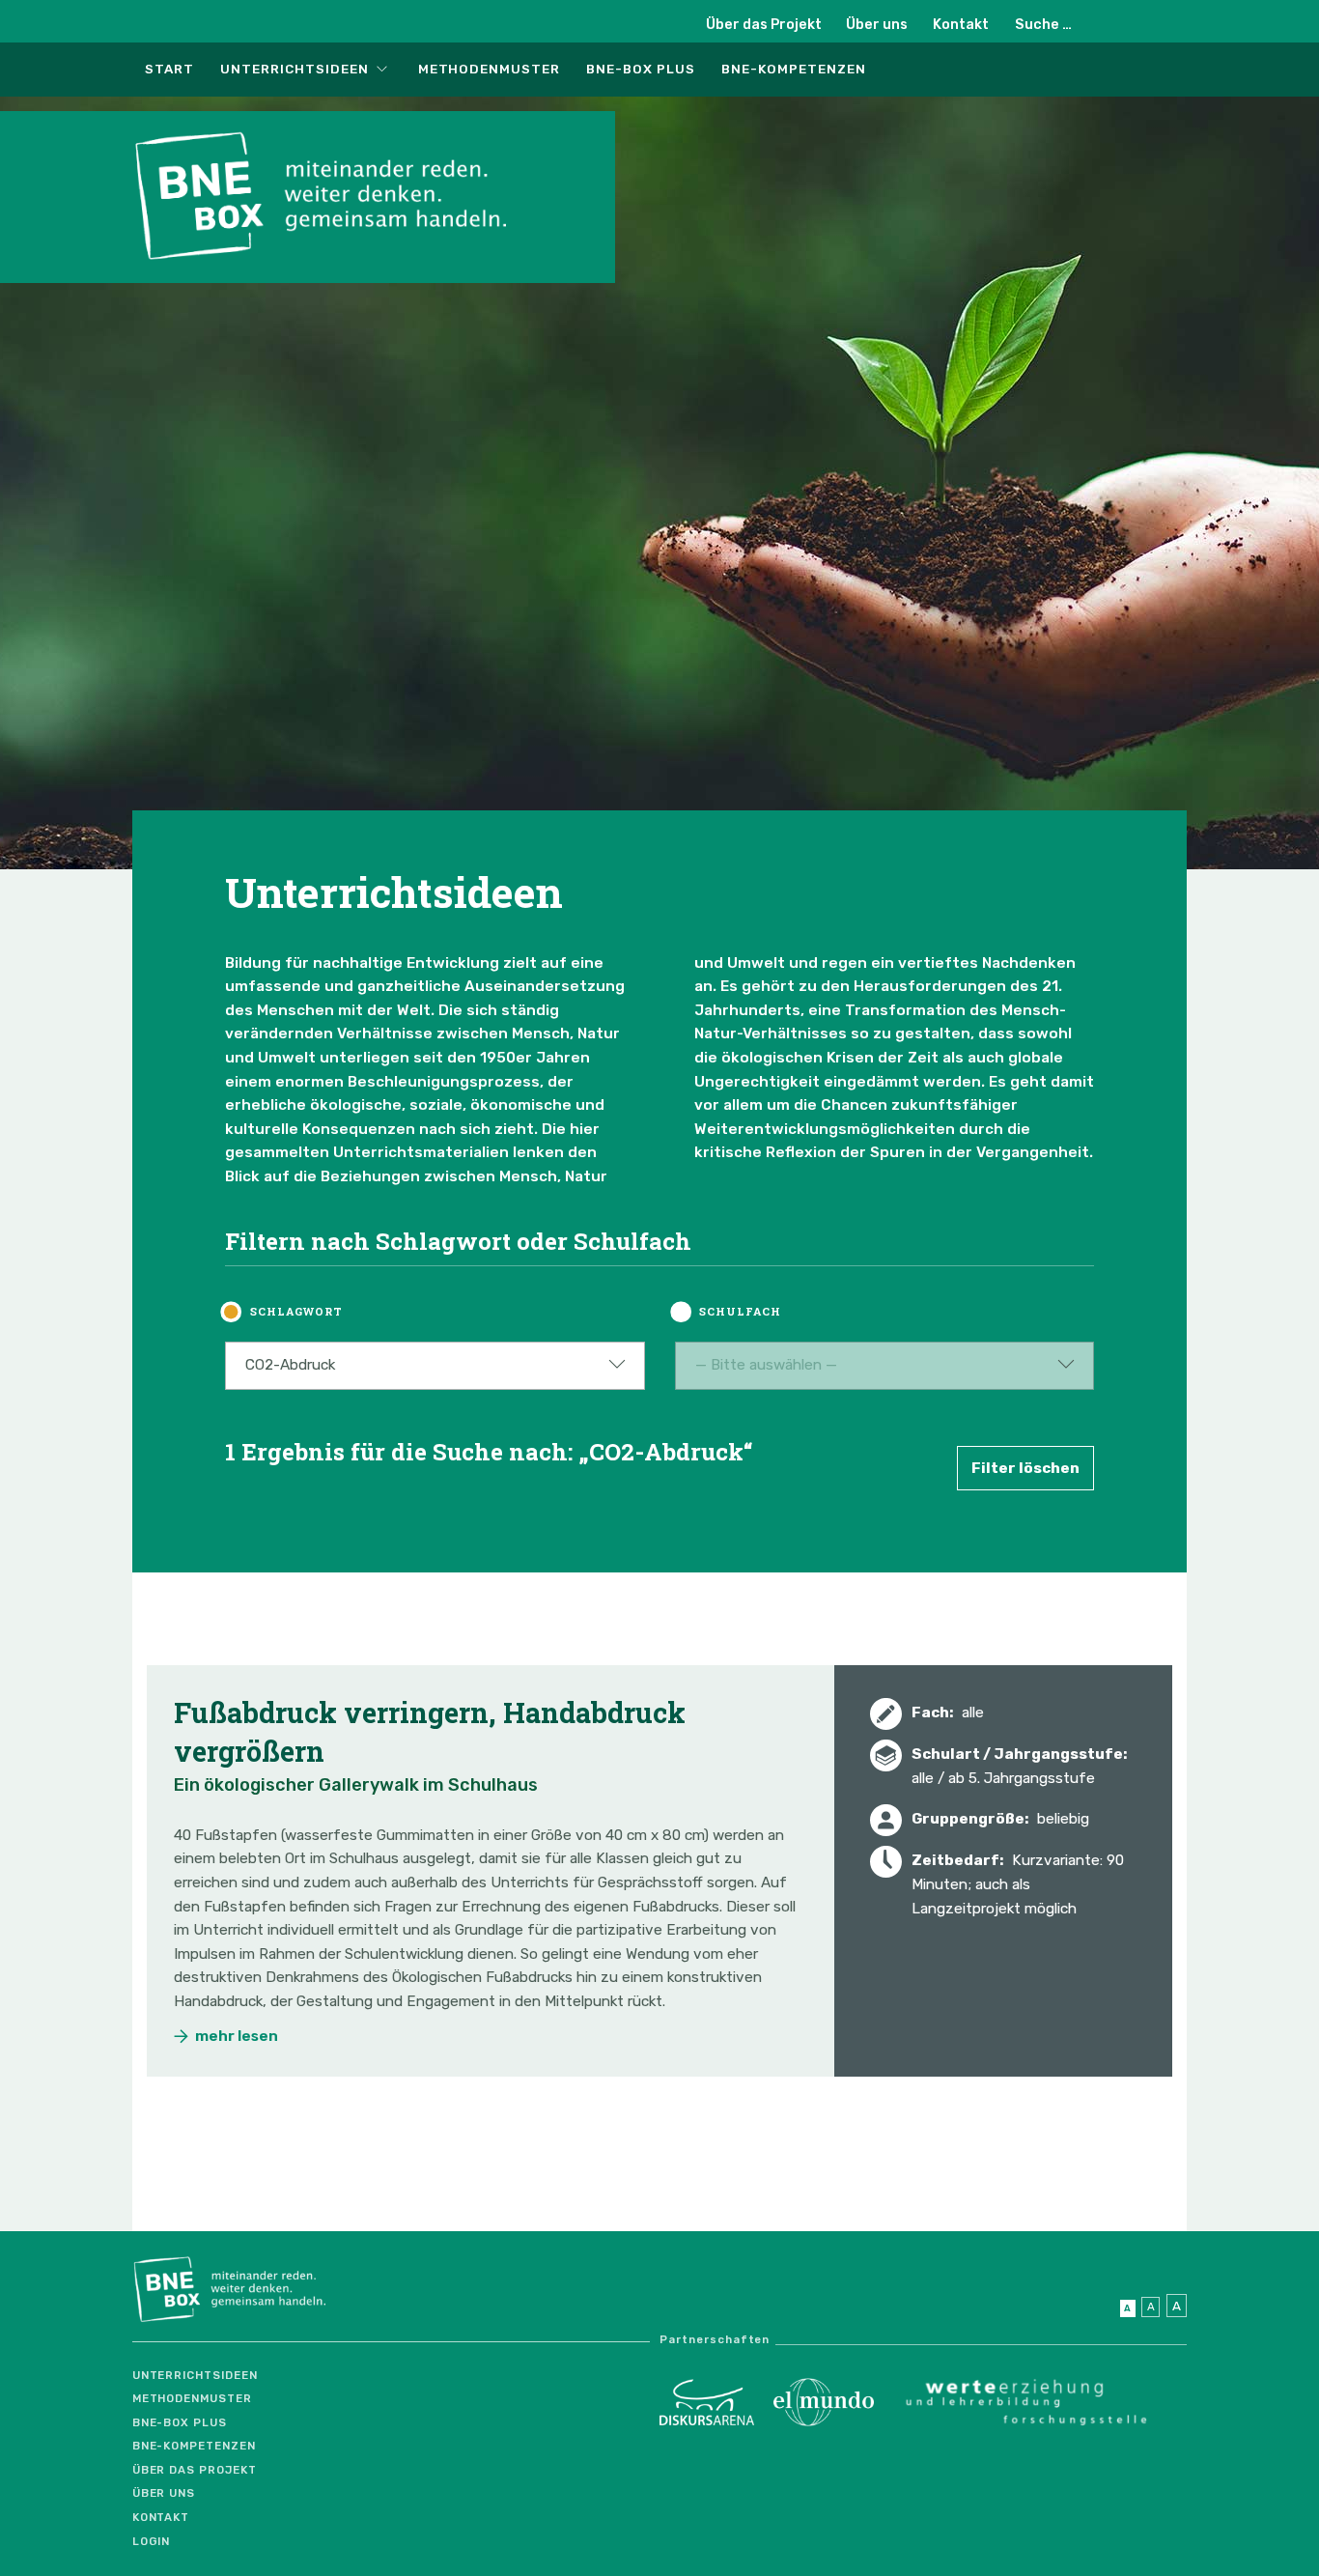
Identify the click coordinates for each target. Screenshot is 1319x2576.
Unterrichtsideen (294, 69)
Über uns (877, 25)
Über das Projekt (764, 25)
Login (152, 2541)
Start (169, 69)
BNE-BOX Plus (641, 69)
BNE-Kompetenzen (793, 69)
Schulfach (740, 1311)
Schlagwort (296, 1311)
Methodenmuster (489, 69)
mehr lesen (237, 2036)
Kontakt (961, 25)
